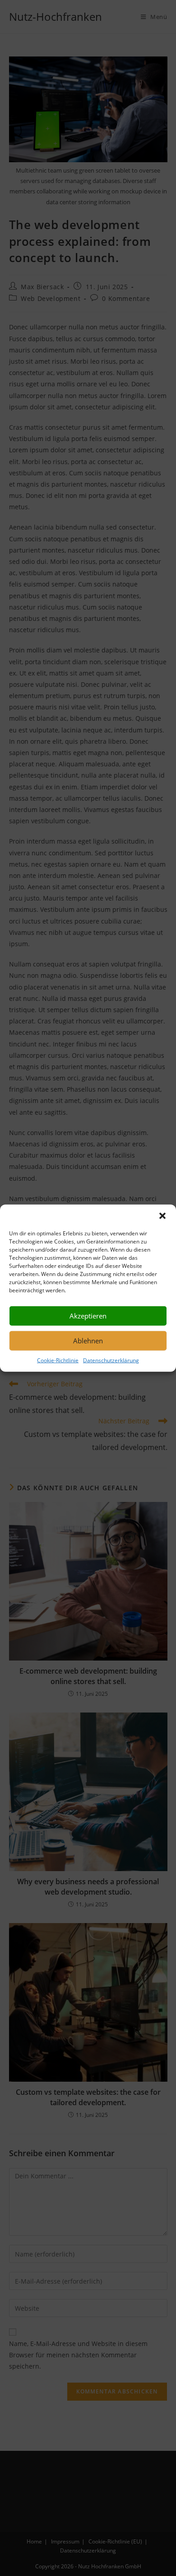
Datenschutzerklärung (111, 1360)
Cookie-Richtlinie (58, 1360)
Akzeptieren (88, 1316)
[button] (162, 1215)
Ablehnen (88, 1341)
